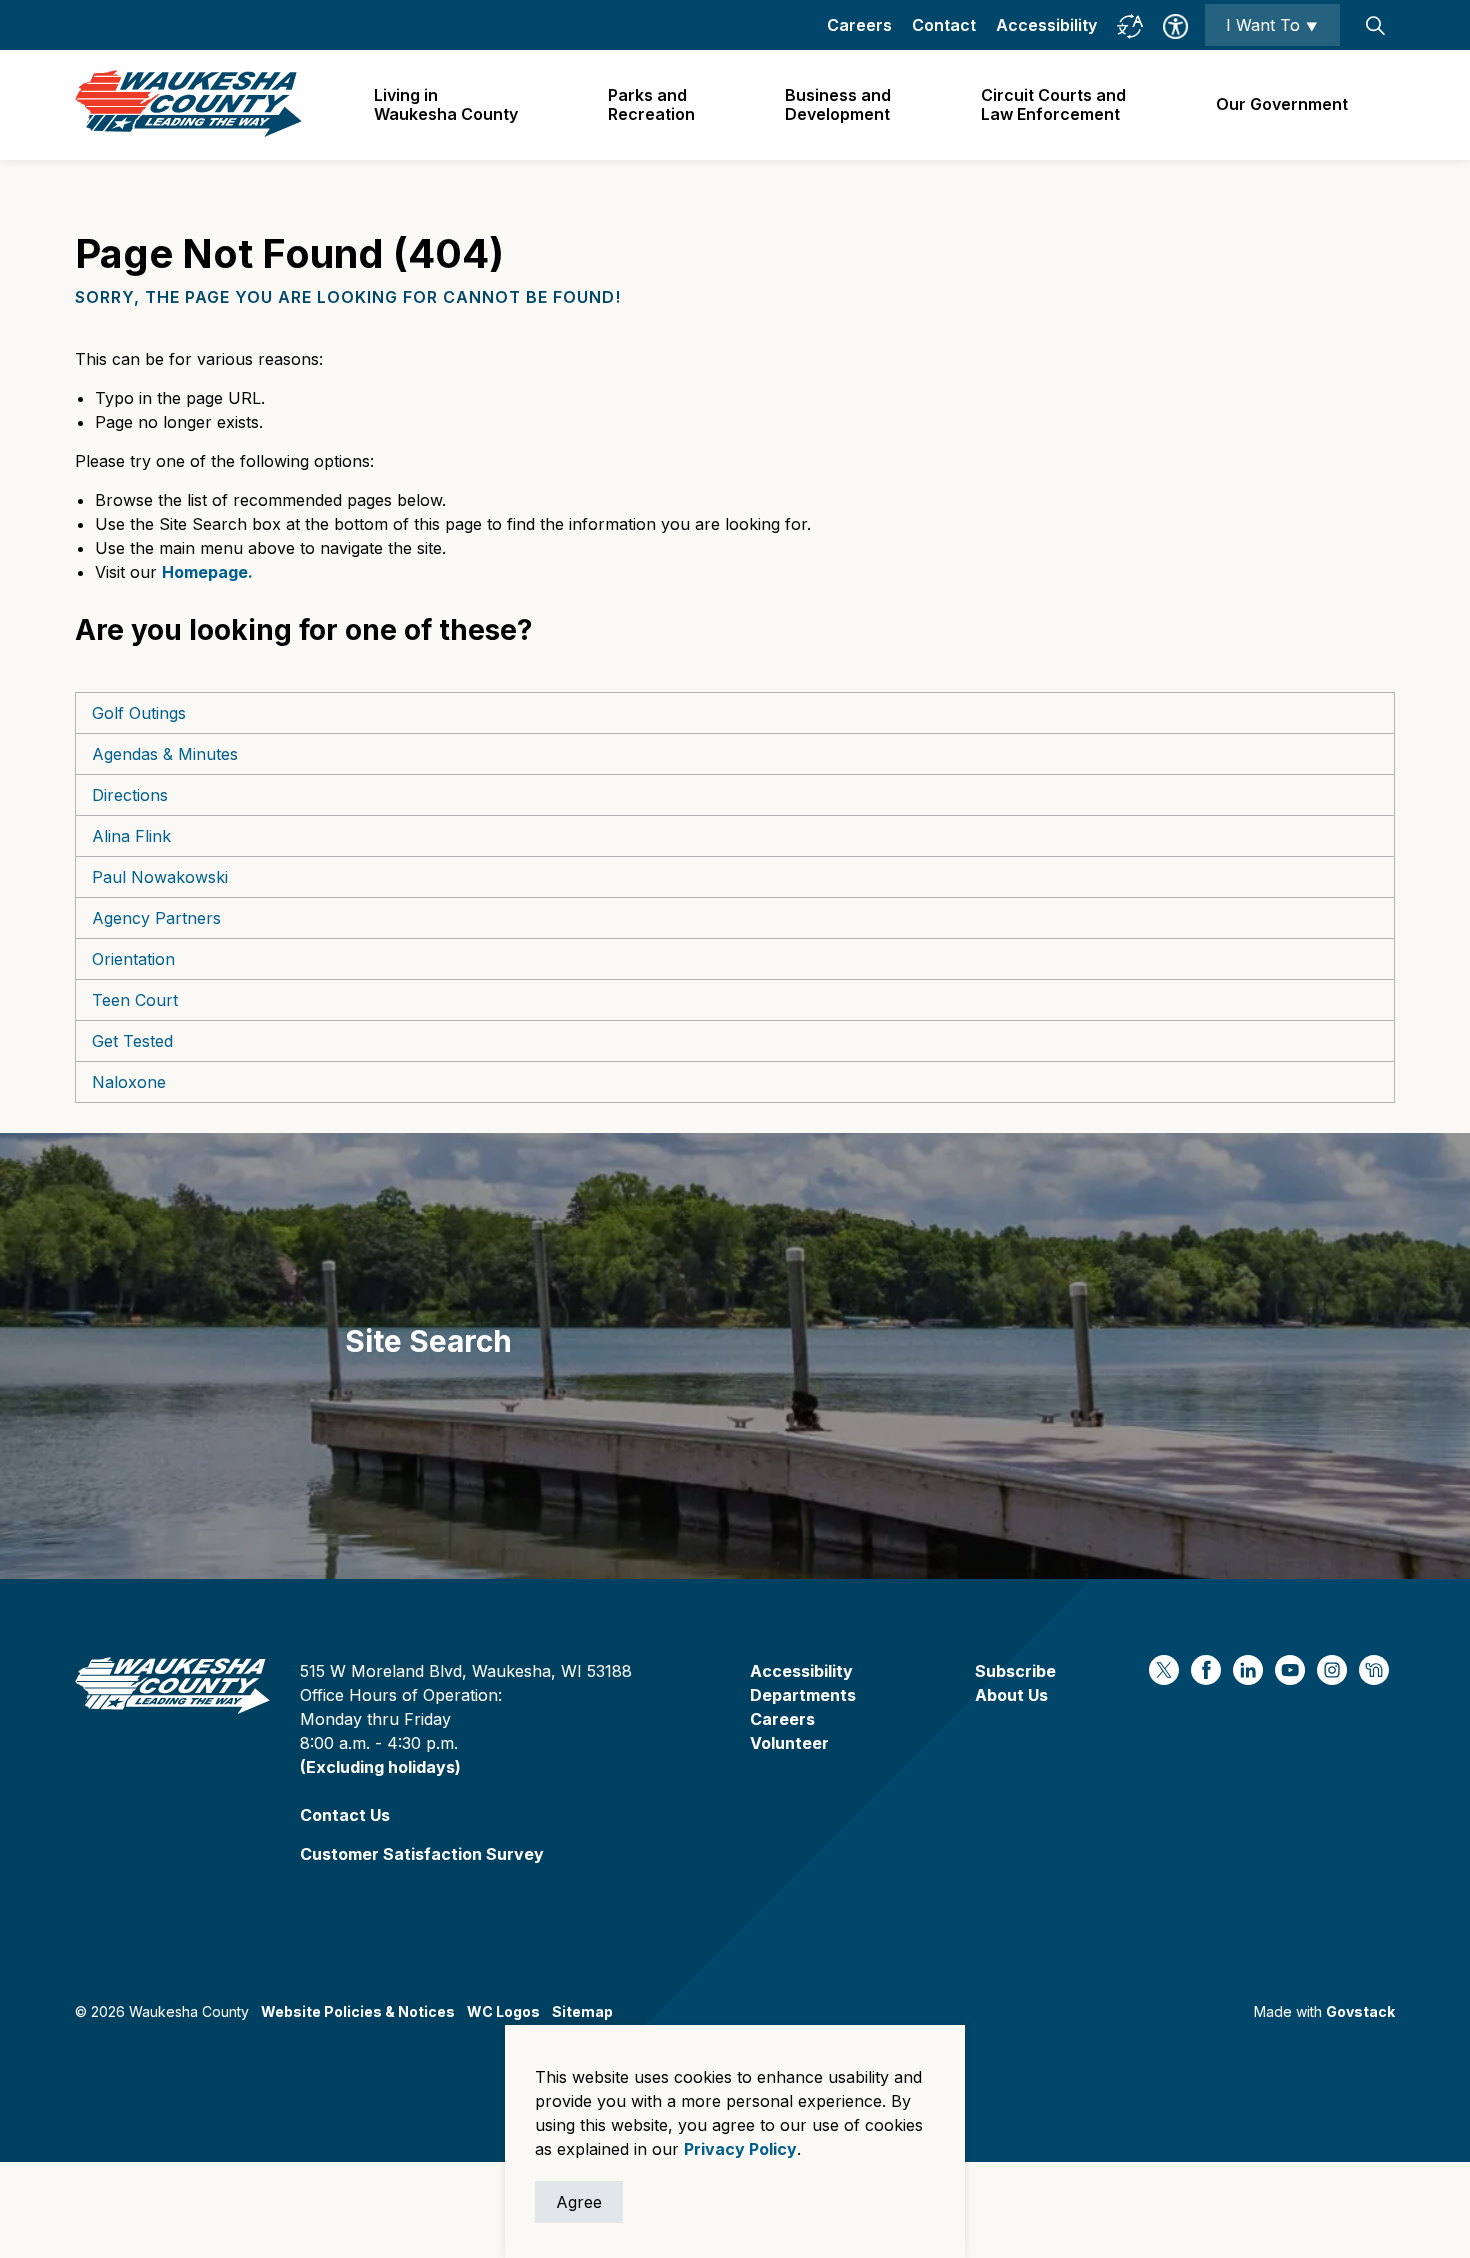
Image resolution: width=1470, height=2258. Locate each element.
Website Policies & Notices (358, 2011)
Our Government (1282, 104)
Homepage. (207, 572)
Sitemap (582, 2011)
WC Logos (503, 2011)
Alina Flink (131, 836)
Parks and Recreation (651, 104)
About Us (1011, 1695)
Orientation (133, 959)
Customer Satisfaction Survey (422, 1854)
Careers (859, 25)
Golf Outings (139, 713)
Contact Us (345, 1815)
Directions (130, 795)
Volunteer (789, 1743)
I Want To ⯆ (1272, 25)
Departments (803, 1695)
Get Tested (132, 1041)
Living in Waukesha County (446, 104)
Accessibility (1046, 25)
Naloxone (129, 1082)
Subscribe (1015, 1671)
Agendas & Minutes (165, 754)
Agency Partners (156, 918)
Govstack (1360, 2011)
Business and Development (838, 104)
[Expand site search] (1375, 25)
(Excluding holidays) (380, 1767)
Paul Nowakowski (160, 877)
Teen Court (135, 1000)
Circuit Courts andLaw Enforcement (1053, 104)
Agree (579, 2202)
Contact (944, 25)
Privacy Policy (740, 2149)
